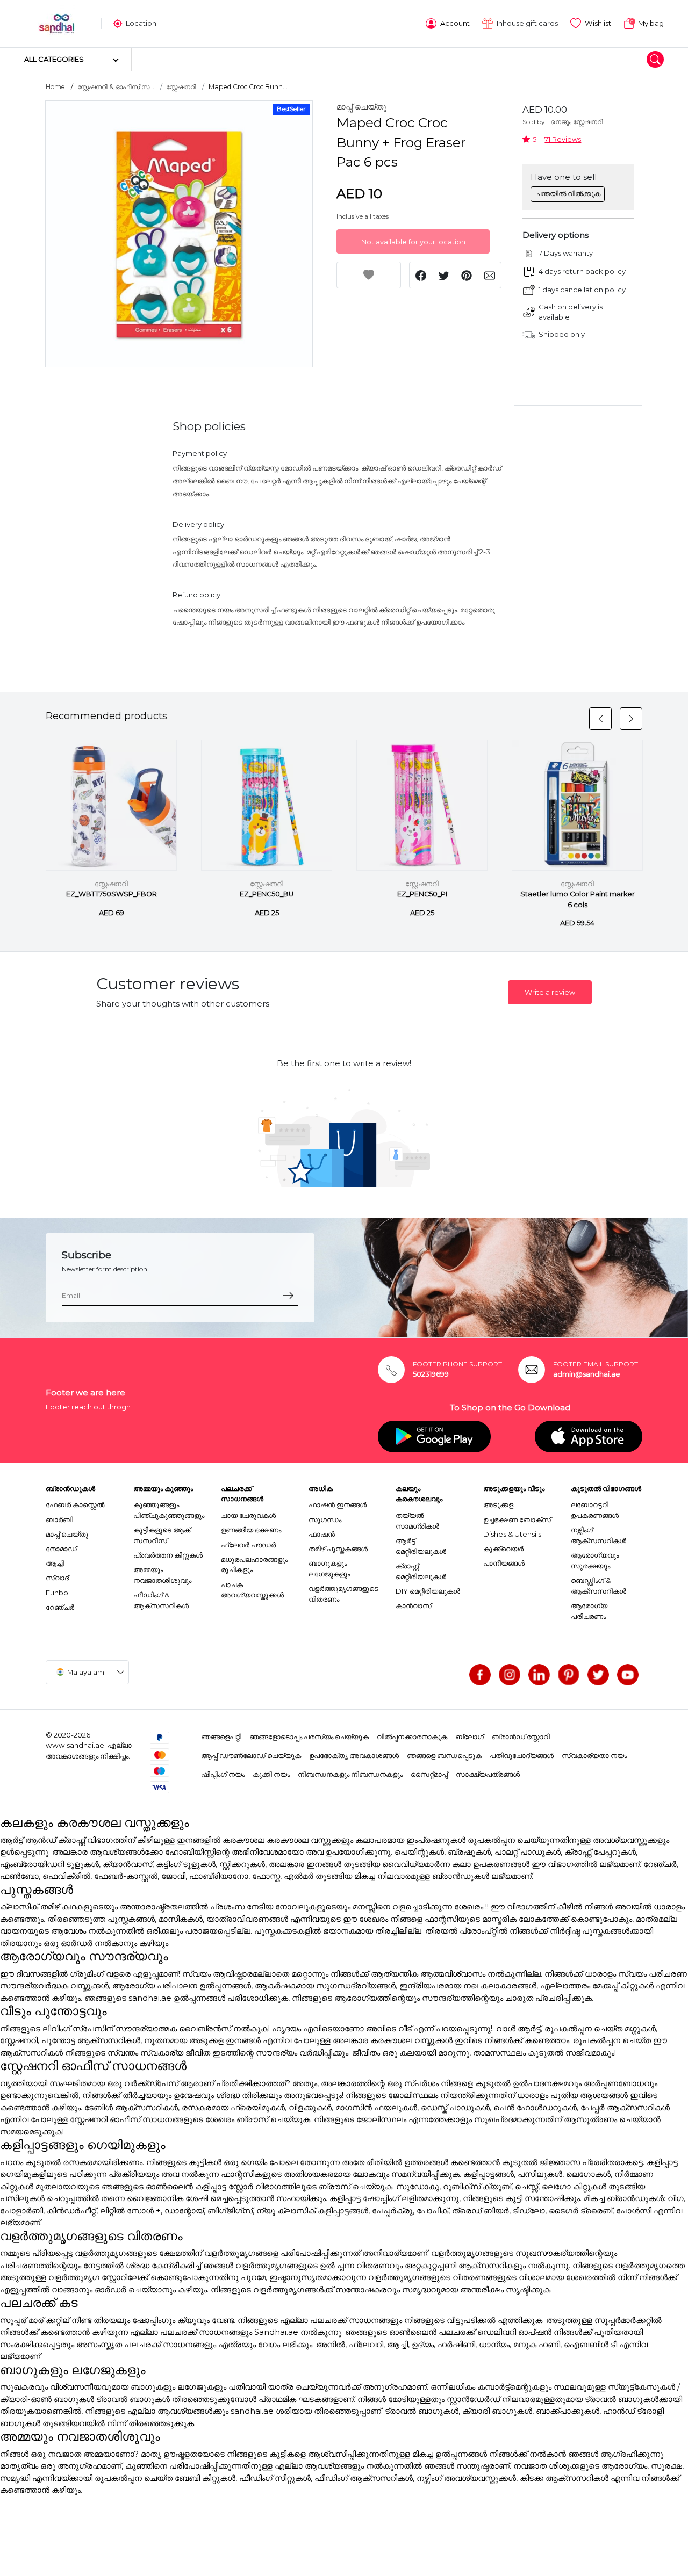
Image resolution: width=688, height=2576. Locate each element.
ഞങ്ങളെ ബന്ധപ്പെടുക (444, 1755)
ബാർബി (59, 1519)
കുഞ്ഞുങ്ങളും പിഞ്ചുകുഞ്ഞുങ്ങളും (169, 1510)
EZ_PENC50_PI (422, 894)
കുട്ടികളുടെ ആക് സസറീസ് (162, 1535)
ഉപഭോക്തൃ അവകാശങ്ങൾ (354, 1755)
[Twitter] (598, 1675)
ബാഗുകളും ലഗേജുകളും (329, 1568)
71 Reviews (563, 139)
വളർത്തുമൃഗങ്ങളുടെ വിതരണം (343, 1594)
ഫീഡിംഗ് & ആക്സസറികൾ (161, 1600)
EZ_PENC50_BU (267, 894)
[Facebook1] (480, 1675)
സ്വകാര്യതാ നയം (594, 1755)
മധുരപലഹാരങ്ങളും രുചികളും (254, 1565)
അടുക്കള (498, 1504)
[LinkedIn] (539, 1675)
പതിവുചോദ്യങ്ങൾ (522, 1755)
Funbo (57, 1593)
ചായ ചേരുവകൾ (248, 1515)
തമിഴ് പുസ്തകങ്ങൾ (338, 1549)
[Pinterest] (569, 1675)
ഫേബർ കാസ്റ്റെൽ (75, 1504)
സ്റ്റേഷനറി (181, 87)
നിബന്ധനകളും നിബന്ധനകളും (350, 1774)
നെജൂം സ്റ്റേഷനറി (577, 122)
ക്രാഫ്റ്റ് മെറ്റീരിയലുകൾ (421, 1571)
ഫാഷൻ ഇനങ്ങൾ (338, 1504)
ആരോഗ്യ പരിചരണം (589, 1611)
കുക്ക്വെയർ (503, 1549)
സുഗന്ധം (325, 1519)
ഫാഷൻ (322, 1534)
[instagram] (510, 1675)
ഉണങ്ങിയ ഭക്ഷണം (251, 1530)
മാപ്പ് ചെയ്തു (361, 107)
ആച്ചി (55, 1563)
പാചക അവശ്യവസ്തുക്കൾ (252, 1590)
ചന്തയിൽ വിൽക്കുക (568, 193)
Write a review (550, 992)
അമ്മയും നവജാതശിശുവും (162, 1575)
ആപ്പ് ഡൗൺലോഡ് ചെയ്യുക (251, 1755)
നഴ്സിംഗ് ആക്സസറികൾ (599, 1535)
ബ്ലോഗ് (470, 1736)
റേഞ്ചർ (60, 1607)
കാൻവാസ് (414, 1605)
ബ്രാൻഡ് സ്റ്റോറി (521, 1736)
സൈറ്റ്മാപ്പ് (429, 1774)
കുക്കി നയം (271, 1774)
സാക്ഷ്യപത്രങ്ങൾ (488, 1774)
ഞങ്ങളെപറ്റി (221, 1736)
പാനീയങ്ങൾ (504, 1563)
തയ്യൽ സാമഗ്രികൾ (417, 1521)
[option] (179, 234)
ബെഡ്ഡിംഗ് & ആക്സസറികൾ (599, 1586)
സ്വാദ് (57, 1578)
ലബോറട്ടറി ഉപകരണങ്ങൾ (595, 1510)
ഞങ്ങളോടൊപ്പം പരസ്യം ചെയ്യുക (309, 1736)
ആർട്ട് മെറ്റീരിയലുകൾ (421, 1546)
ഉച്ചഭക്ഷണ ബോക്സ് (517, 1519)
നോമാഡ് (61, 1549)
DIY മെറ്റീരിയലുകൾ (428, 1591)
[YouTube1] (628, 1675)
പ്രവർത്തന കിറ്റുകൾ (168, 1555)
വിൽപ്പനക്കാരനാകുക (412, 1736)
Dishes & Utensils (512, 1534)
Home (55, 87)
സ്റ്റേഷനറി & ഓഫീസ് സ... (116, 87)
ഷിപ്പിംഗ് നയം (223, 1774)
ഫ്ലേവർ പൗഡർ (248, 1545)
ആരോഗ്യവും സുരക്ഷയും (595, 1560)
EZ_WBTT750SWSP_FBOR (112, 894)
